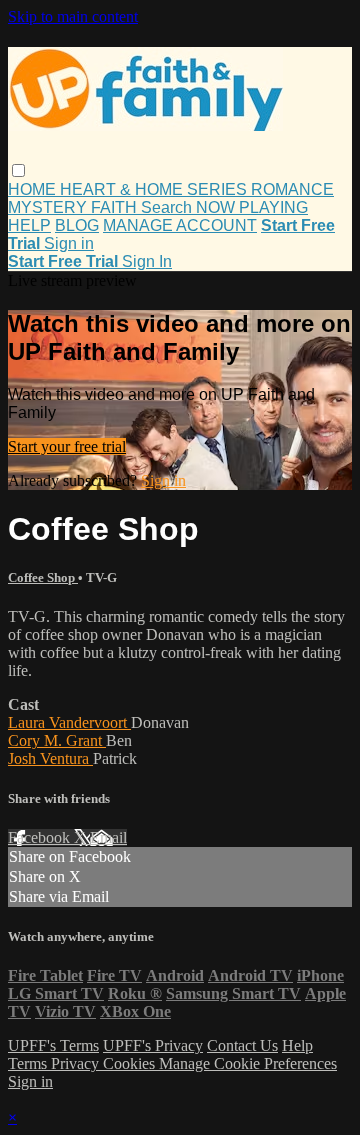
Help (297, 1045)
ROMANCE (292, 189)
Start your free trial (67, 446)
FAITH (116, 207)
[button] (18, 170)
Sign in (69, 243)
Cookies (131, 1063)
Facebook (41, 837)
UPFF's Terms (53, 1045)
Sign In (147, 261)
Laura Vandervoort (69, 722)
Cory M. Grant (57, 740)
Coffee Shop (43, 577)
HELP (29, 225)
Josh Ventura (50, 758)
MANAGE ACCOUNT (180, 225)
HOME (34, 189)
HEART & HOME (123, 189)
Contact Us (242, 1045)
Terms (29, 1063)
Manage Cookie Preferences (248, 1063)
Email (108, 837)
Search (168, 207)
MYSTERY (49, 207)
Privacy (77, 1063)
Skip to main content (73, 16)
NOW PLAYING (252, 207)
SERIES (219, 189)
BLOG (77, 225)
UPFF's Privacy (153, 1045)
